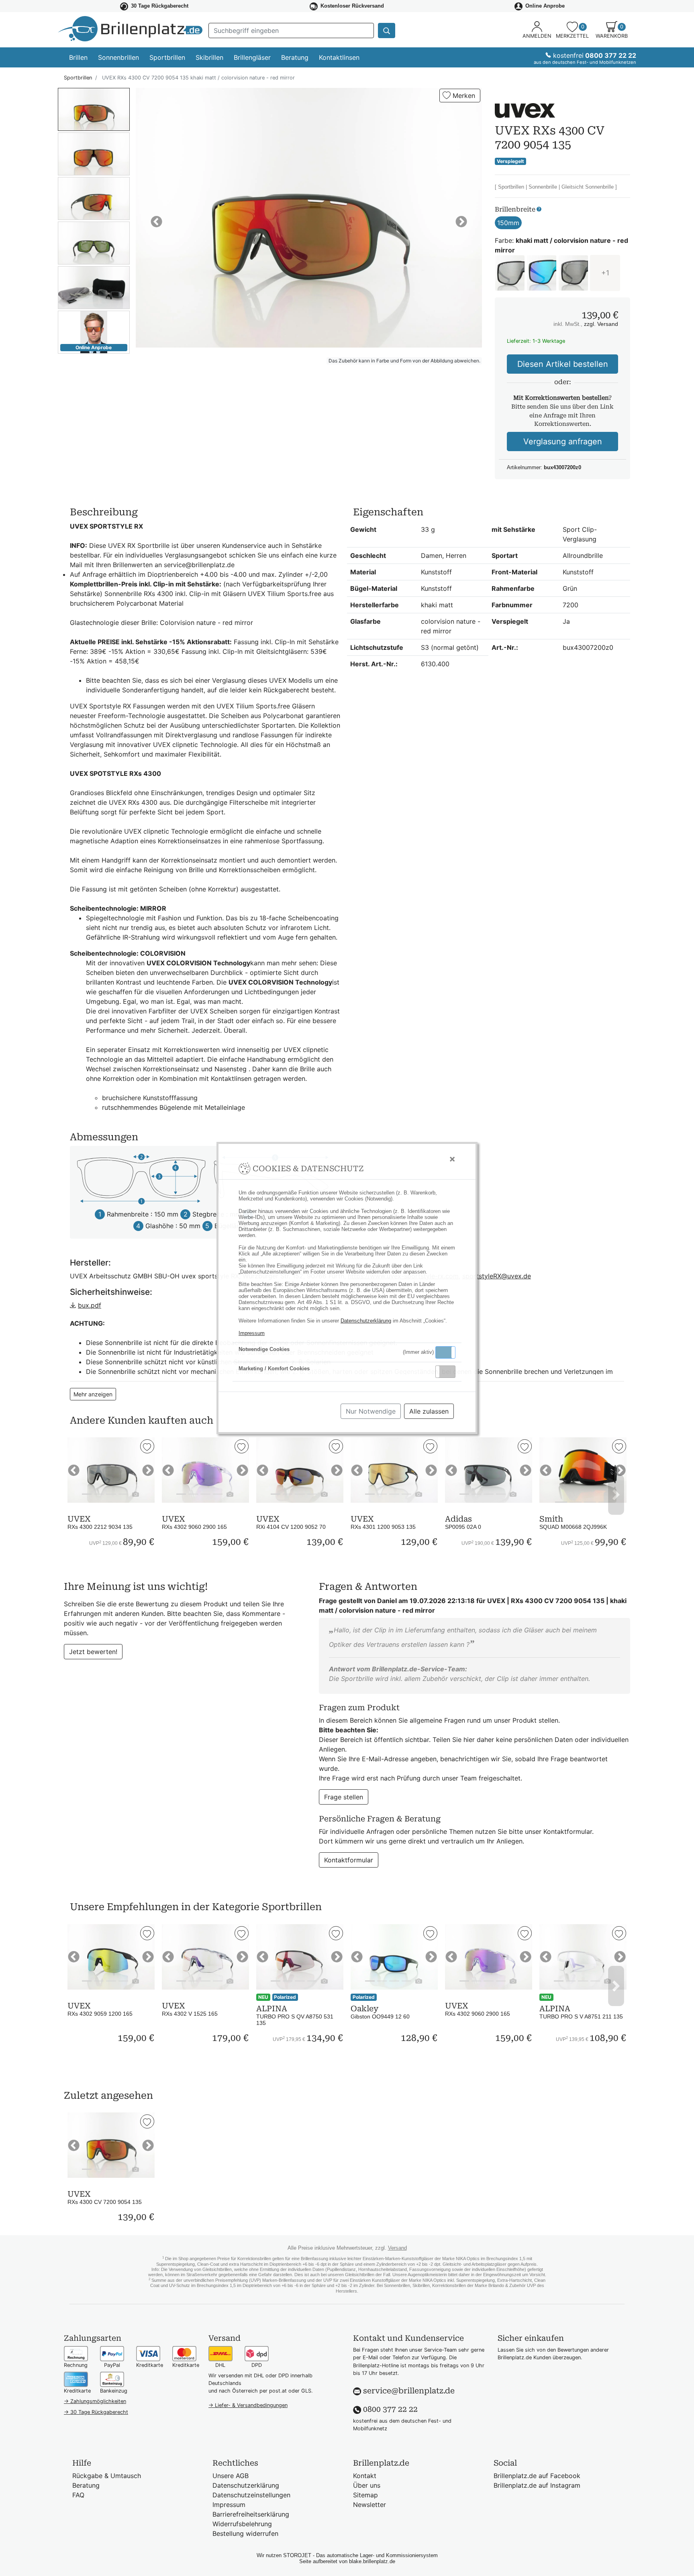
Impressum (252, 1333)
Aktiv (445, 1352)
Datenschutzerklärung (366, 1321)
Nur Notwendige (371, 1411)
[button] (445, 1352)
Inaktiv (449, 1371)
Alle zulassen (429, 1411)
